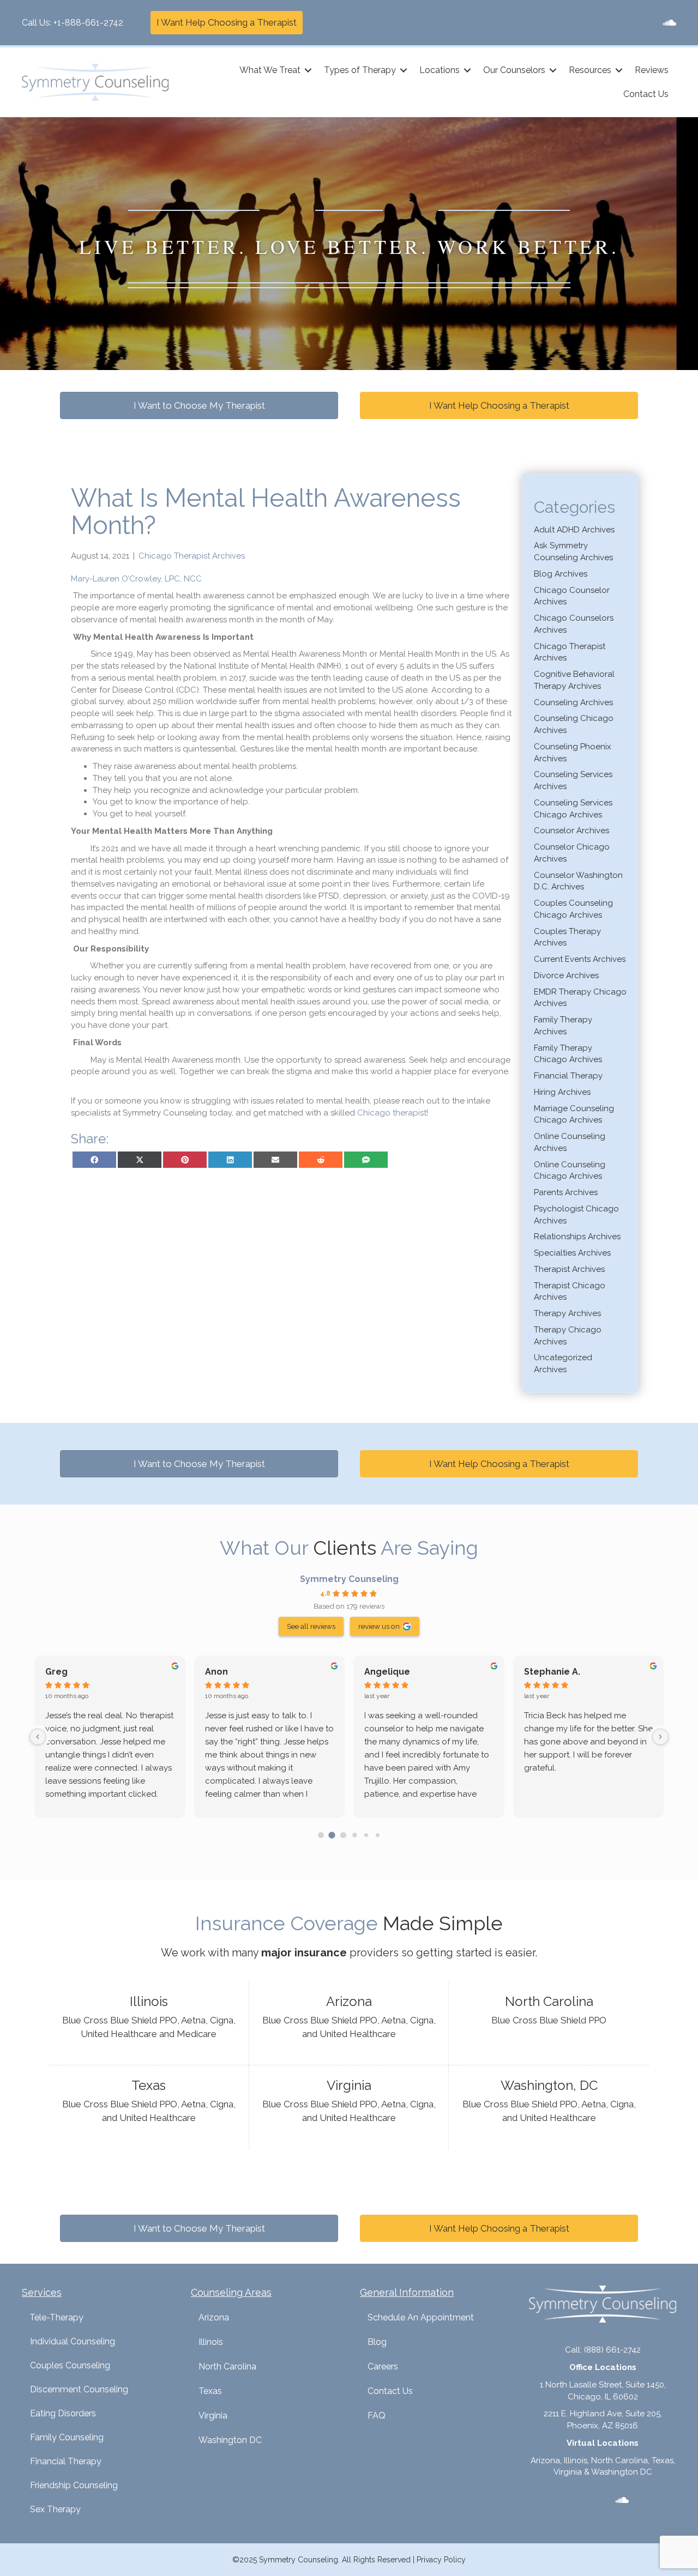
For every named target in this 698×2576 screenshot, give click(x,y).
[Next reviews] (660, 1737)
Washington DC (230, 2440)
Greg (56, 1672)
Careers (383, 2366)
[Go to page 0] (321, 1835)
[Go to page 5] (377, 1835)
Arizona (214, 2317)
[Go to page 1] (332, 1835)
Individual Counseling (73, 2341)
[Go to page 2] (343, 1835)
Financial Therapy (568, 1076)
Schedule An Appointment (421, 2317)
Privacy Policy (441, 2560)
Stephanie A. (552, 1672)
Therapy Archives (567, 1313)
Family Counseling (67, 2437)
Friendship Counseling (74, 2485)
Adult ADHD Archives (574, 530)
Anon (216, 1672)
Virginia (213, 2416)
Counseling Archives (573, 702)
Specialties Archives (572, 1253)
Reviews (652, 70)
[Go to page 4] (366, 1835)
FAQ (377, 2416)
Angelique (387, 1672)
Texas (210, 2391)
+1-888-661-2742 (88, 23)
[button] (308, 70)
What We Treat (270, 70)
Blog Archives (561, 574)
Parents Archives (566, 1192)
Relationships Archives (577, 1237)
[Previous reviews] (38, 1737)
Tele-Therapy (56, 2317)
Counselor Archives (571, 831)
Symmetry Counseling (349, 1579)
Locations (440, 70)
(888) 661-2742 (612, 2350)
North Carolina (227, 2366)
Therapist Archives (569, 1269)
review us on (379, 1626)
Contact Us (646, 94)
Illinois (211, 2342)
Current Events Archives (580, 959)
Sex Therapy (55, 2509)
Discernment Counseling (79, 2389)
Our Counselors (514, 70)
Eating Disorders (63, 2413)
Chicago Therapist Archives (192, 556)
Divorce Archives (566, 975)
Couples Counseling (70, 2365)
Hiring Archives (562, 1092)
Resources (590, 70)
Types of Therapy (360, 70)
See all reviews (311, 1626)
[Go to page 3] (354, 1835)
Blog (377, 2342)
